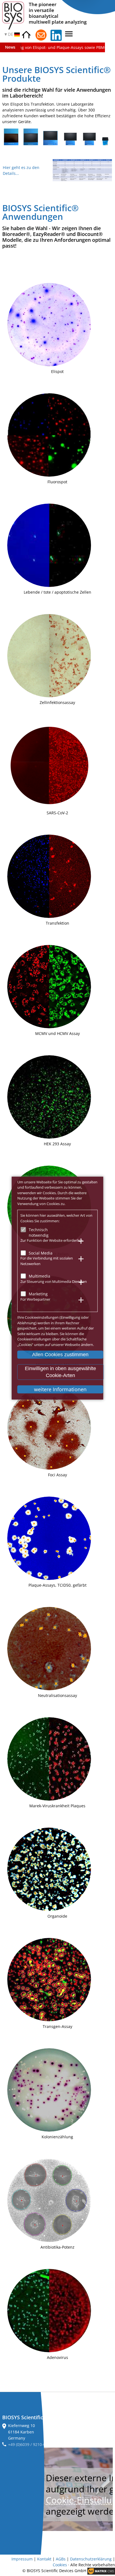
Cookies (60, 2565)
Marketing (38, 1294)
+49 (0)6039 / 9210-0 (27, 2444)
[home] (26, 35)
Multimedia (39, 1276)
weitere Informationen (60, 1389)
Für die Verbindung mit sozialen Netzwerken (47, 1261)
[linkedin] (56, 35)
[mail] (41, 35)
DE (11, 34)
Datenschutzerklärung (91, 2559)
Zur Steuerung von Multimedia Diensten (54, 1281)
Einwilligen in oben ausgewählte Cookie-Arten (60, 1372)
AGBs (61, 2559)
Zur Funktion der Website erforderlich (51, 1240)
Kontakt (44, 2559)
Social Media (41, 1253)
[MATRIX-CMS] (101, 2571)
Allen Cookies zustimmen (60, 1355)
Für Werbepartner (35, 1299)
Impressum (22, 2559)
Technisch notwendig (39, 1232)
